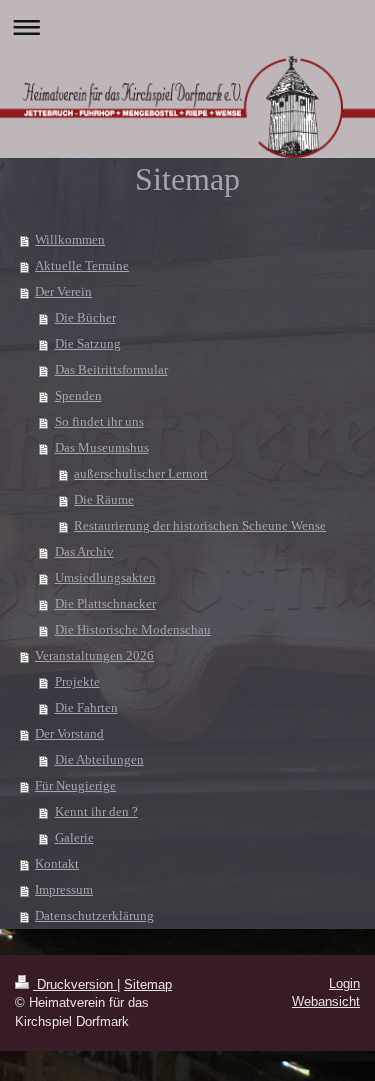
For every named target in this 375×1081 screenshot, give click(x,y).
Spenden (78, 395)
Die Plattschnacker (105, 603)
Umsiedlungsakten (105, 577)
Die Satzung (88, 343)
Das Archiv (84, 551)
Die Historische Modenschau (133, 629)
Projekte (77, 681)
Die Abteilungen (99, 759)
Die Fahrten (86, 707)
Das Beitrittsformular (111, 369)
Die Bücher (85, 317)
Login (344, 983)
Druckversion (75, 984)
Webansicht (326, 1001)
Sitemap (148, 984)
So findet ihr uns (99, 421)
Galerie (74, 837)
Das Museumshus (102, 447)
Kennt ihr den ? (96, 811)
